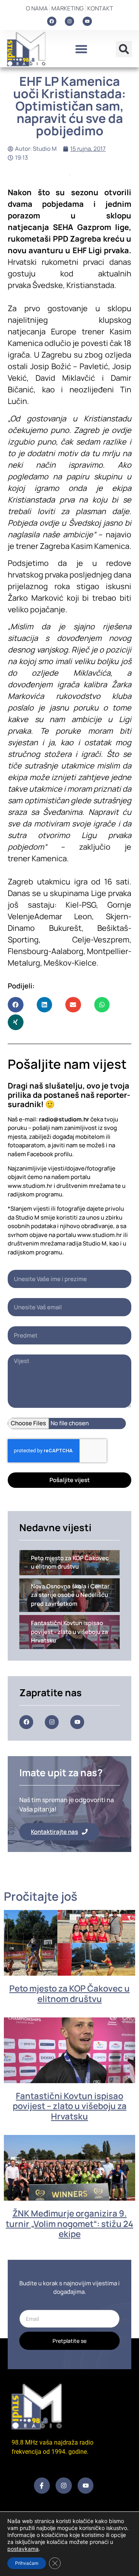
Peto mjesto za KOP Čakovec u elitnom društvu (69, 1993)
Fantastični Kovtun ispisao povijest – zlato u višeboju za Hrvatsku (70, 2106)
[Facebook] (52, 21)
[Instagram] (69, 21)
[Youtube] (87, 21)
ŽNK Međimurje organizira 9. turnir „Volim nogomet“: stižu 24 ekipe (69, 2224)
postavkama (23, 2549)
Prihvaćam (27, 2563)
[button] (81, 49)
